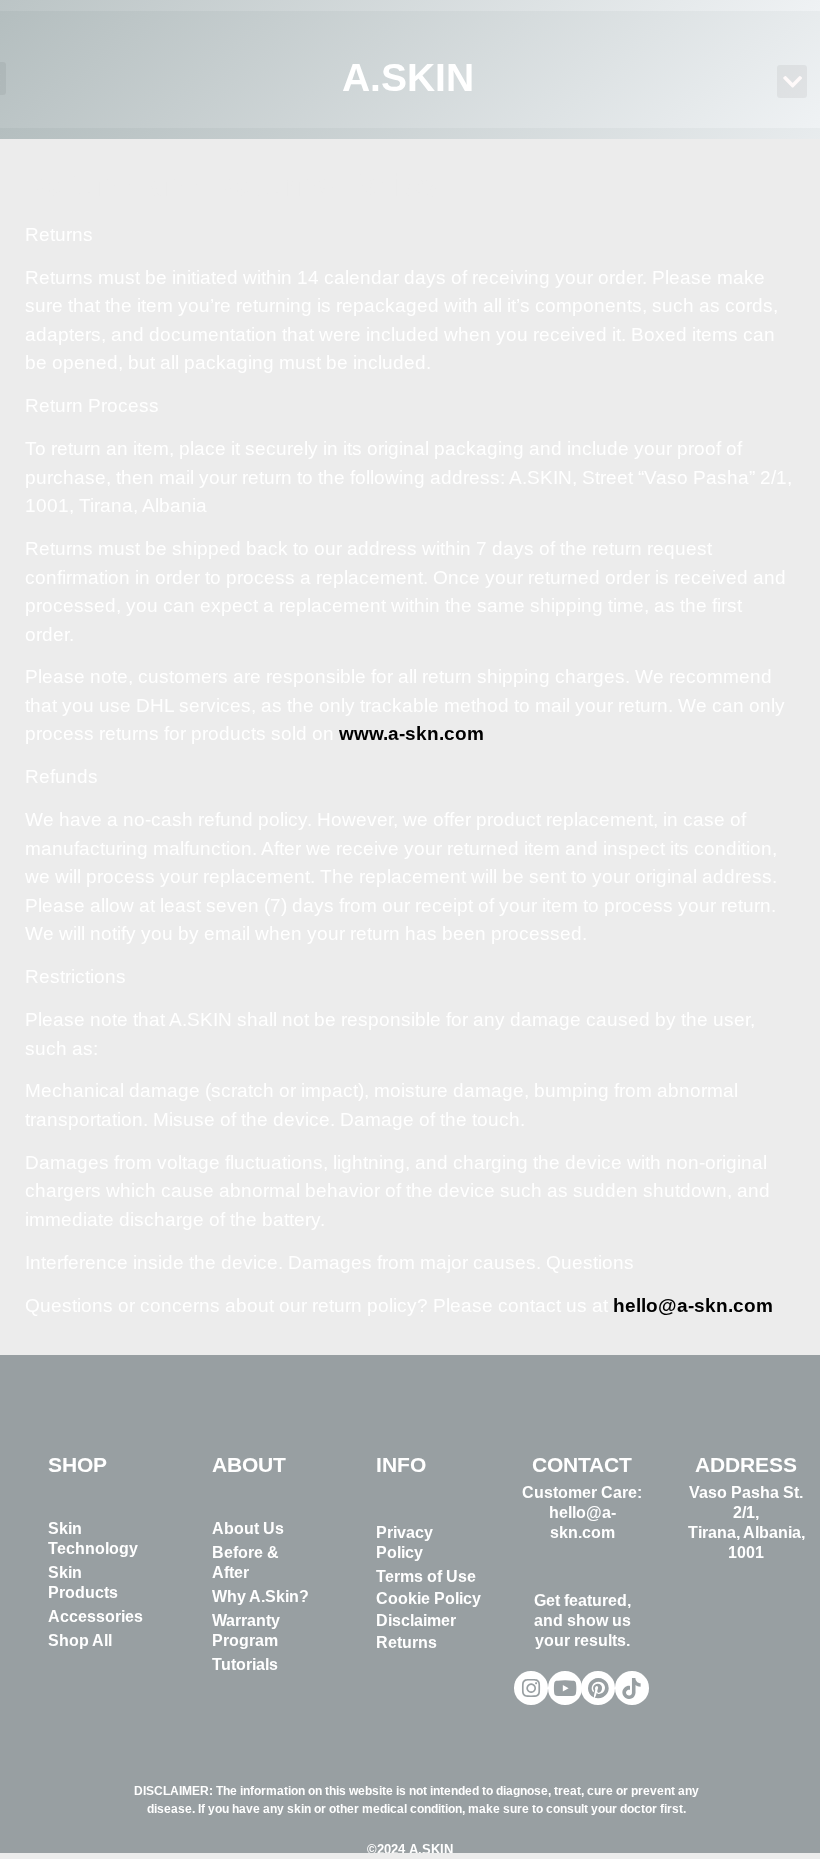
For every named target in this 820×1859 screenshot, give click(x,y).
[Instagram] (531, 1688)
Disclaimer (416, 1620)
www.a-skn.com (411, 733)
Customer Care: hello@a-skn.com (582, 1512)
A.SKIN (409, 77)
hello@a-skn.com (693, 1305)
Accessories (95, 1616)
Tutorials (245, 1664)
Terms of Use (426, 1576)
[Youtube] (565, 1688)
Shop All (80, 1640)
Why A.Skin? (260, 1596)
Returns (406, 1642)
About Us (248, 1528)
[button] (792, 81)
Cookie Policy (428, 1598)
